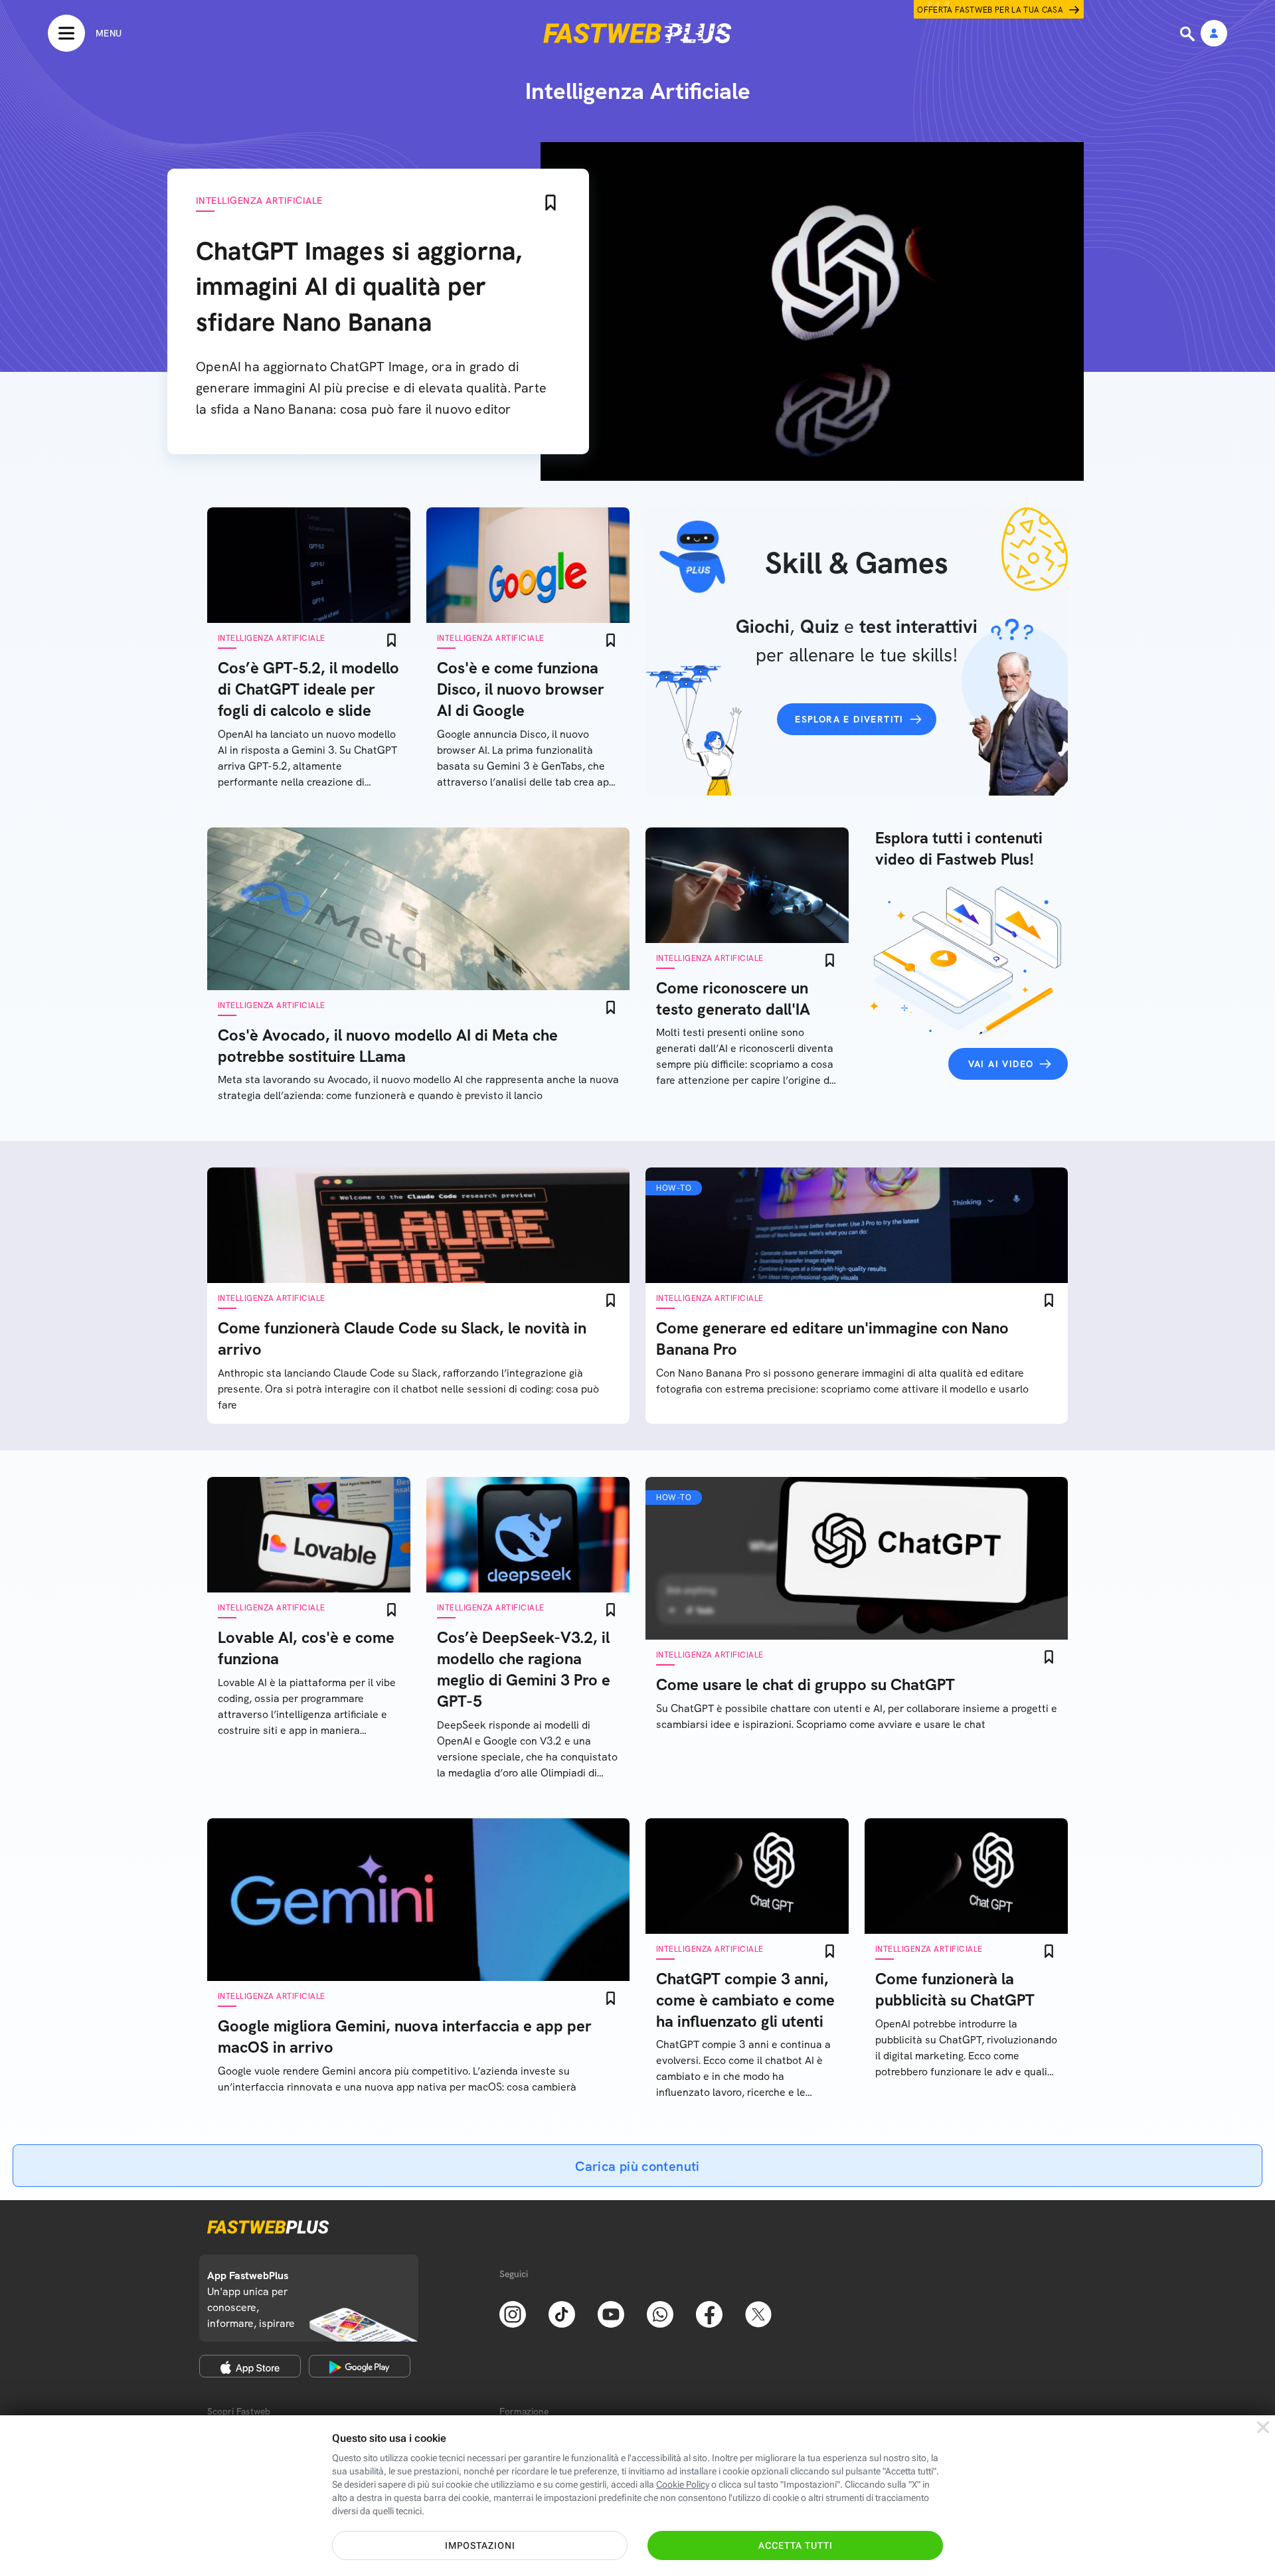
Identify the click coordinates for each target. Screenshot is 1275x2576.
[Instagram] (513, 2313)
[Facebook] (709, 2313)
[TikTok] (562, 2313)
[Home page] (637, 33)
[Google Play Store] (360, 2366)
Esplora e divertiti (849, 719)
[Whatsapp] (660, 2313)
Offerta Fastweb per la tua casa (990, 10)
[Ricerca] (1189, 34)
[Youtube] (611, 2313)
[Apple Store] (250, 2366)
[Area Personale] (1214, 34)
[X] (758, 2313)
